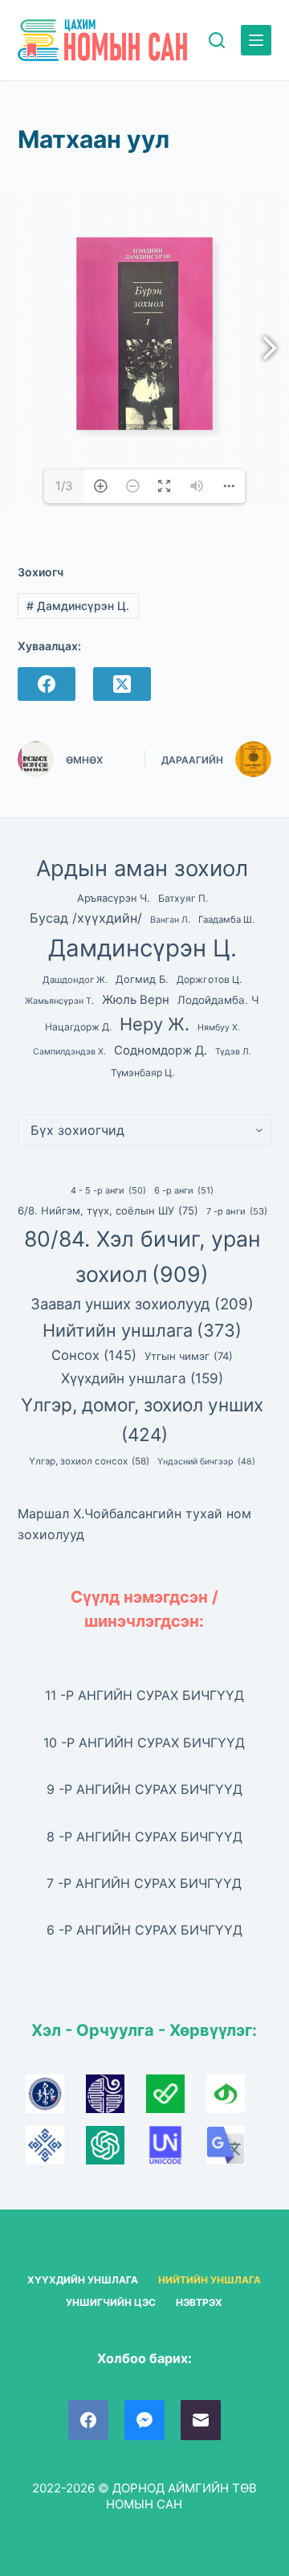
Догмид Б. (142, 979)
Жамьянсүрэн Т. (59, 1001)
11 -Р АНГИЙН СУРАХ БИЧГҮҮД (144, 1695)
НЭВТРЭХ (199, 2302)
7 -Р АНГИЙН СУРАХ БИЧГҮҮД (144, 1883)
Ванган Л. (170, 920)
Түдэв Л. (233, 1052)
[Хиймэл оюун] (116, 2150)
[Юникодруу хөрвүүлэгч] (176, 2150)
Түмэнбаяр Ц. (142, 1073)
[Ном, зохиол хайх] (217, 40)
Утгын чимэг (189, 1356)
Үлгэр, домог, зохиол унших (142, 1419)
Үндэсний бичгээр (206, 1462)
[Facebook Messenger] (144, 2420)
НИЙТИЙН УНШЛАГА (210, 2280)
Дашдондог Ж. (75, 980)
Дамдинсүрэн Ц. (78, 606)
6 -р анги (184, 1190)
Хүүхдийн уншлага (142, 1378)
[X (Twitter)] (122, 684)
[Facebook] (47, 684)
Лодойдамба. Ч (218, 1000)
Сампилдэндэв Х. (69, 1052)
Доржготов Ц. (209, 979)
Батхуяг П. (183, 898)
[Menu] (256, 40)
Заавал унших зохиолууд (142, 1304)
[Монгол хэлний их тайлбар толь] (56, 2099)
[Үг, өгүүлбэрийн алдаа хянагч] (176, 2099)
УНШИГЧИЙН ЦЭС (111, 2302)
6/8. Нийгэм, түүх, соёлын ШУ (108, 1210)
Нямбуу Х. (219, 1028)
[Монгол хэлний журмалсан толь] (116, 2099)
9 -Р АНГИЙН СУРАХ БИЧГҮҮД (144, 1789)
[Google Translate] (234, 2150)
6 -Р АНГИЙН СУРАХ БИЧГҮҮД (144, 1930)
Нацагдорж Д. (78, 1027)
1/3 (64, 486)
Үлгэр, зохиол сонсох (89, 1461)
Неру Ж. (155, 1024)
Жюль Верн (136, 1000)
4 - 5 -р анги (108, 1190)
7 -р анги (237, 1211)
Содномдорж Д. (161, 1050)
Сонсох (94, 1355)
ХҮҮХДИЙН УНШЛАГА (83, 2280)
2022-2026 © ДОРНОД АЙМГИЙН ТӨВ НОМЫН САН (144, 2496)
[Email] (201, 2420)
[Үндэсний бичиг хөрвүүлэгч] (234, 2099)
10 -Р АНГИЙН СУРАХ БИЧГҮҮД (144, 1743)
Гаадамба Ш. (226, 919)
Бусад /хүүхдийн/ (86, 918)
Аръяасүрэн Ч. (114, 898)
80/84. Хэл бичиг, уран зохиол (142, 1256)
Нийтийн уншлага (142, 1330)
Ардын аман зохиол (142, 868)
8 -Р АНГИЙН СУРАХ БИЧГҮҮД (144, 1837)
